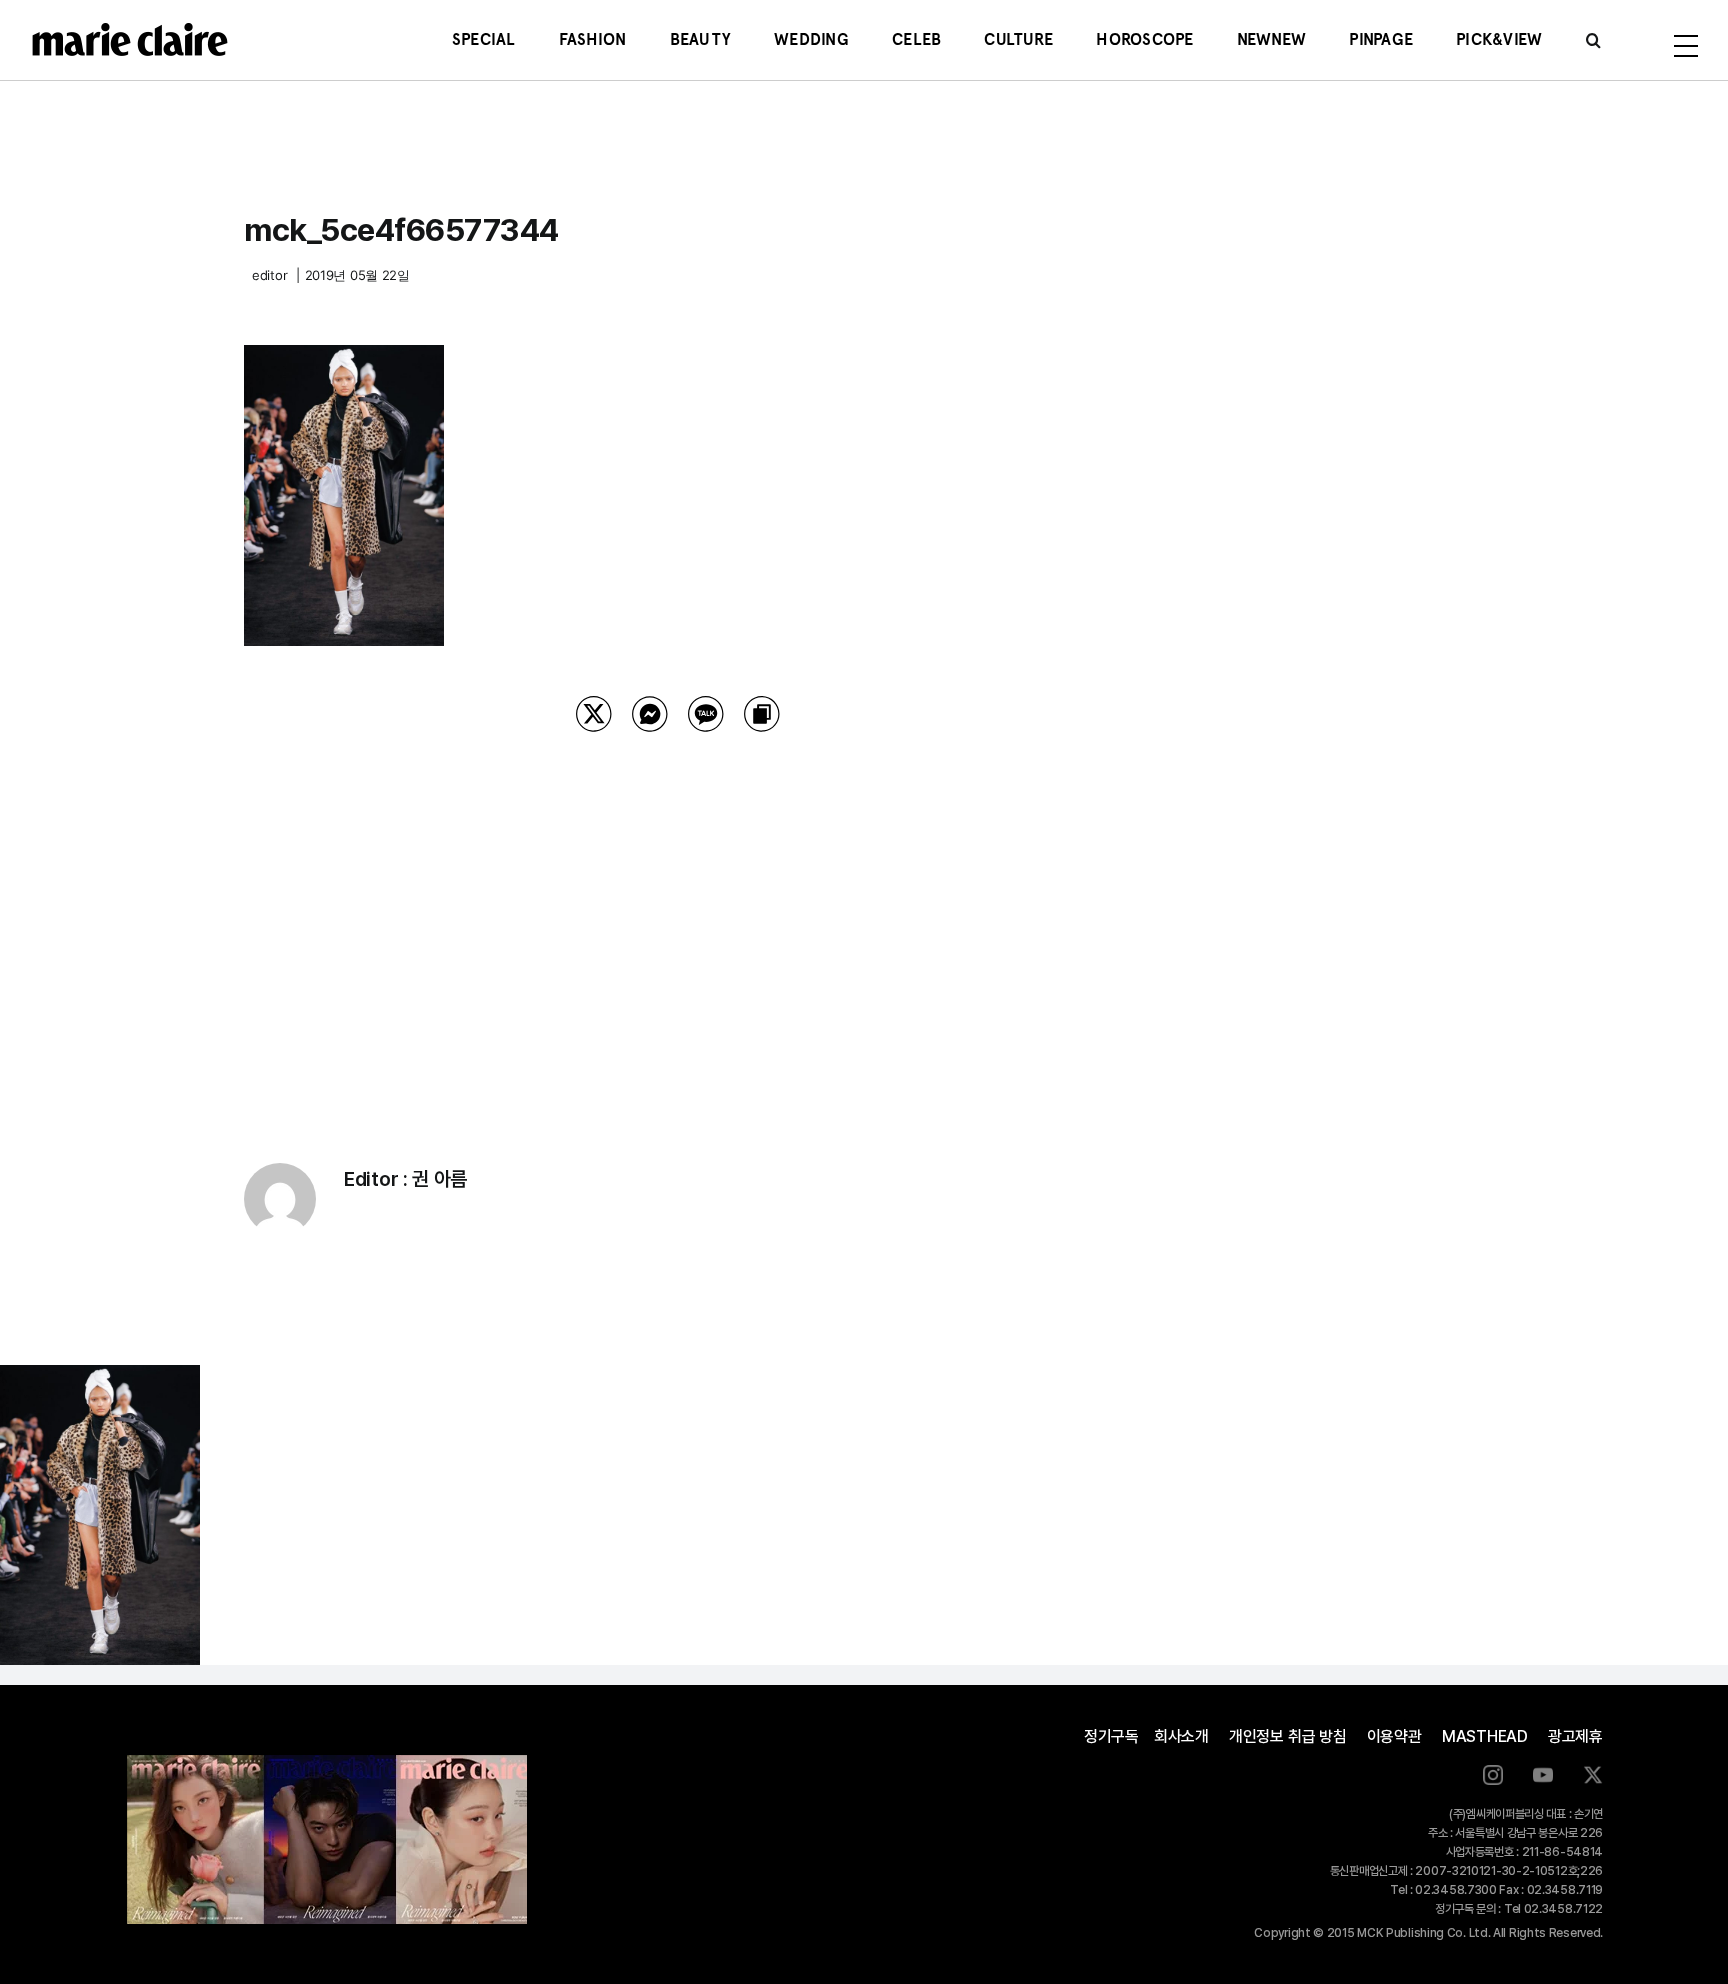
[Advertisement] (678, 922)
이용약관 (1394, 1736)
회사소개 (1181, 1736)
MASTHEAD (1485, 1736)
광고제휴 (1575, 1736)
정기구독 (1111, 1736)
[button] (1593, 40)
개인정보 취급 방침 (1288, 1736)
